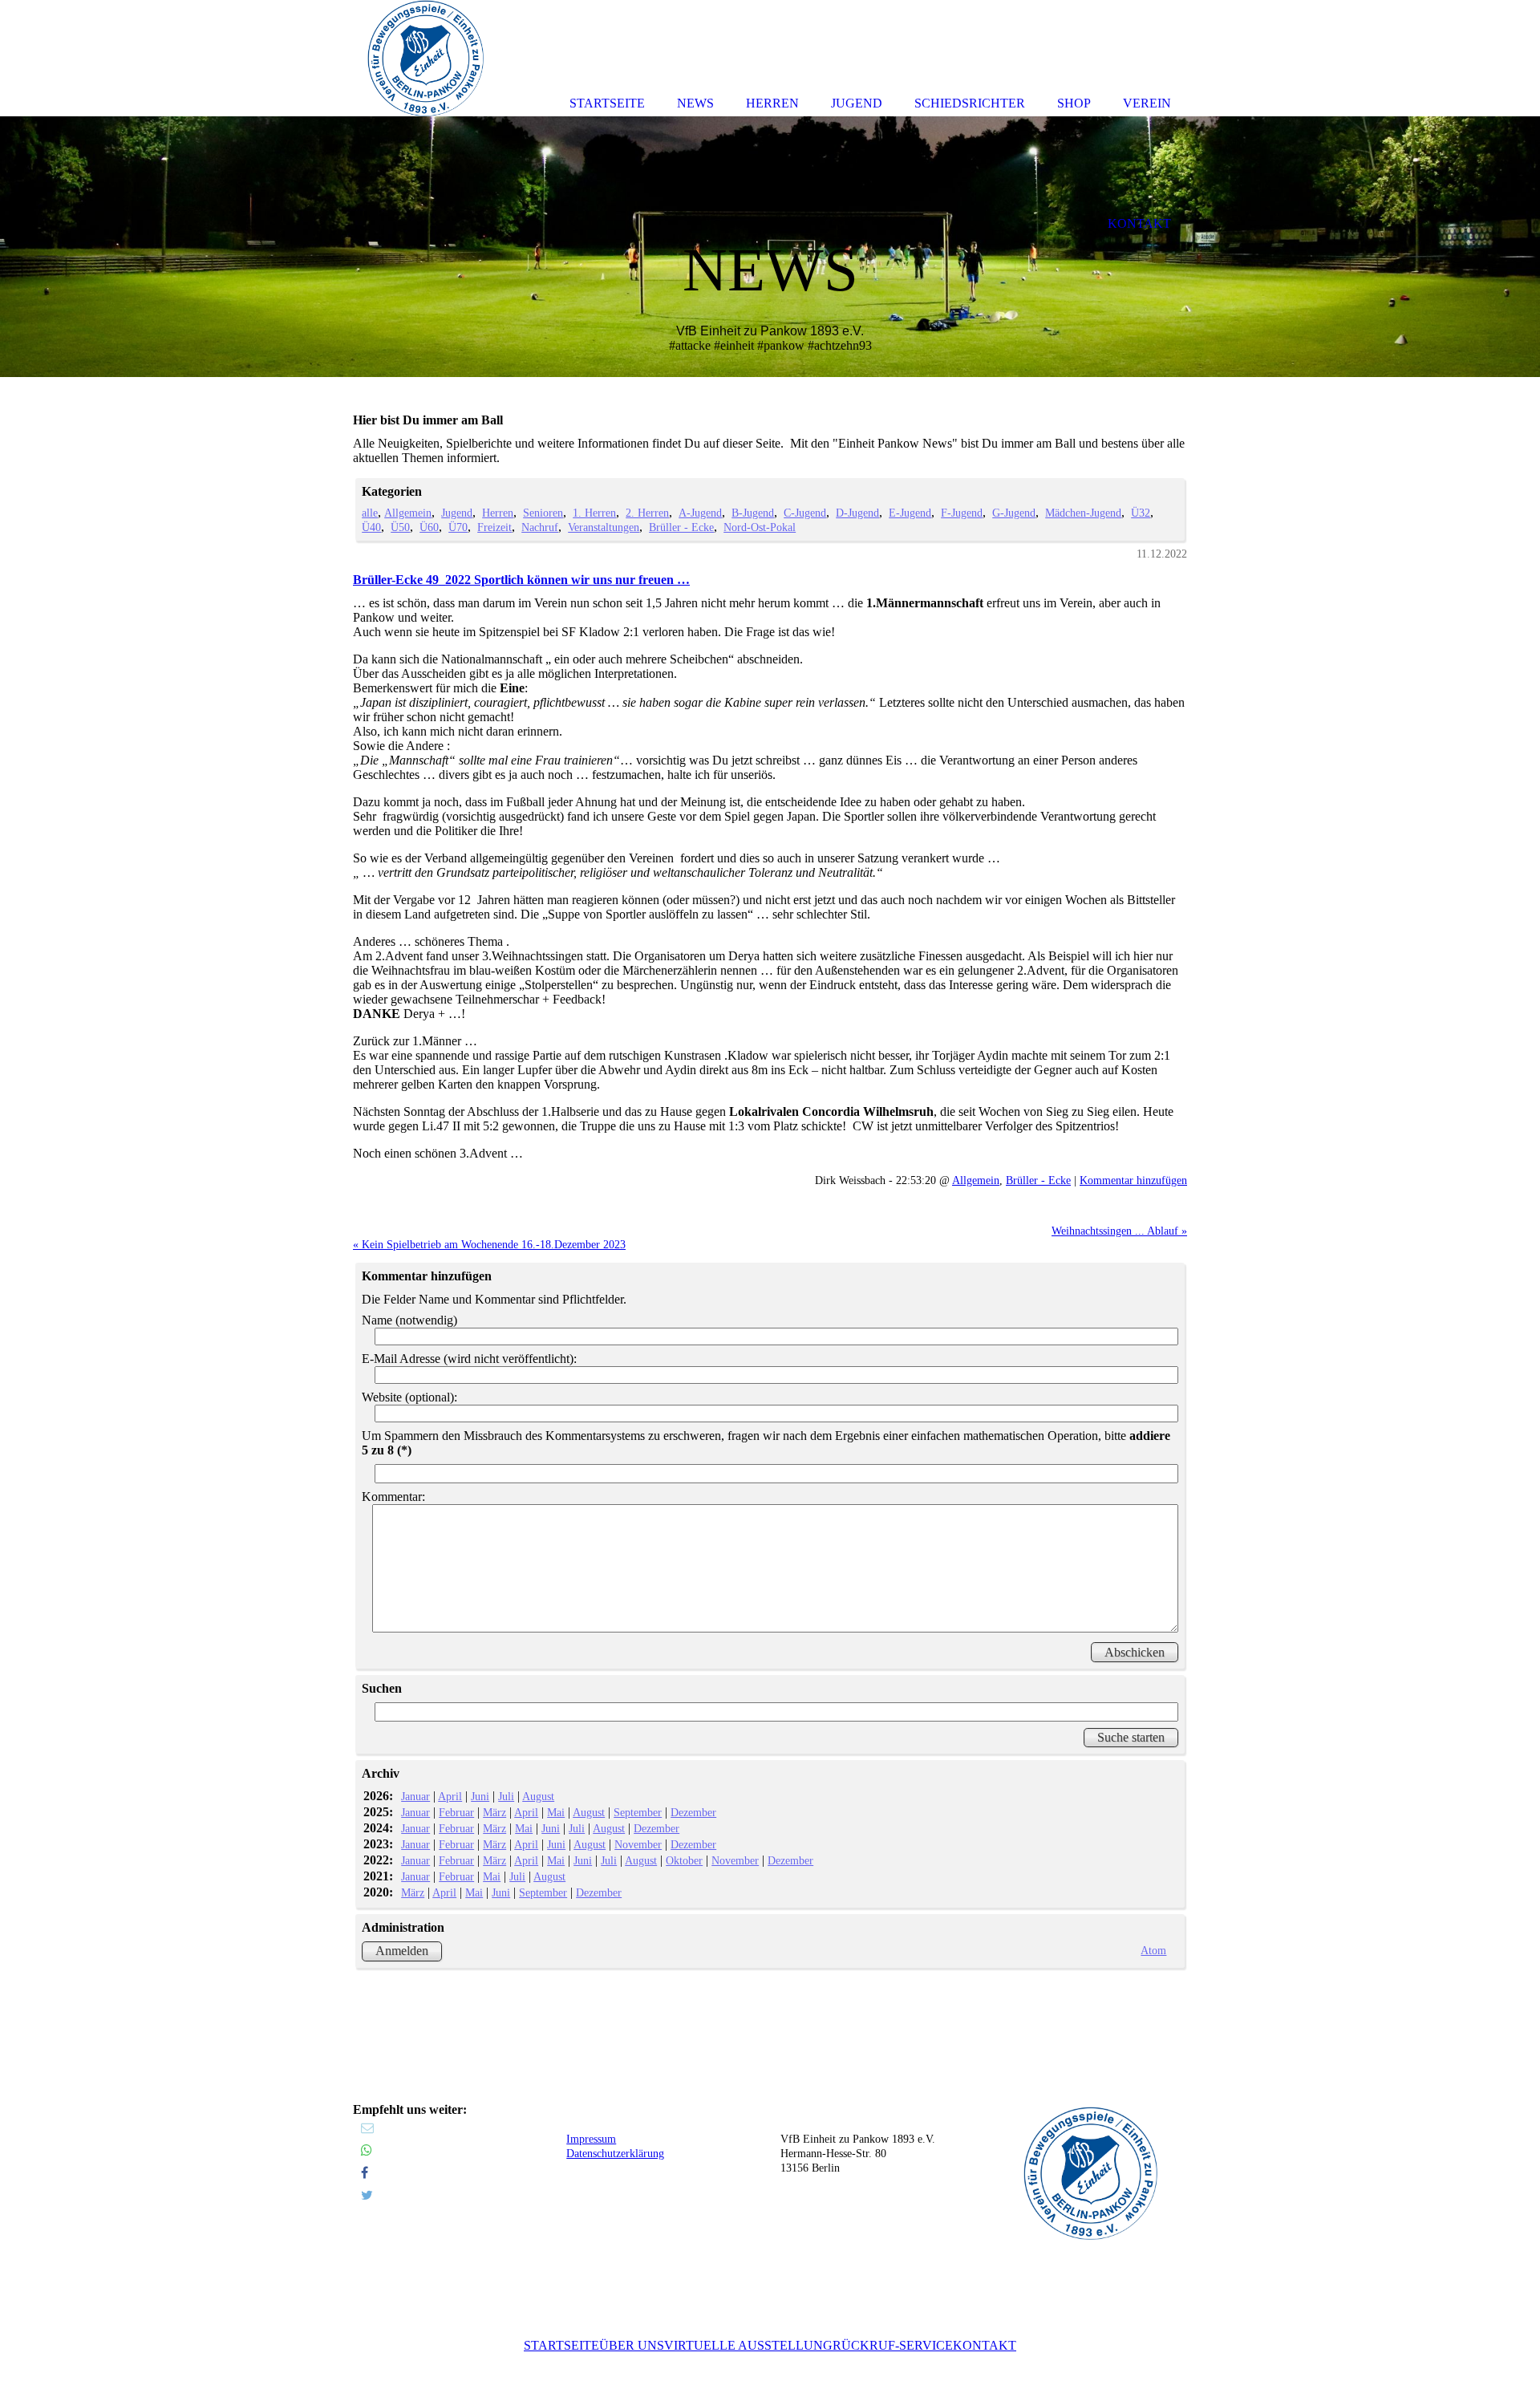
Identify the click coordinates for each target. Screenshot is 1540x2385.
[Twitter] (367, 2195)
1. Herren (594, 513)
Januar (415, 1796)
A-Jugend (700, 513)
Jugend (457, 513)
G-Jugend (1014, 513)
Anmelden (402, 1951)
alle (370, 513)
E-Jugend (910, 513)
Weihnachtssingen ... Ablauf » (1119, 1231)
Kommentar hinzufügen (1133, 1180)
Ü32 (1141, 513)
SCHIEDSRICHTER (970, 103)
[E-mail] (367, 2128)
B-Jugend (753, 513)
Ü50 (400, 527)
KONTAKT (985, 2345)
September (638, 1812)
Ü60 (429, 527)
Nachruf (540, 527)
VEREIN (1147, 103)
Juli (506, 1796)
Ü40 (371, 527)
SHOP (1074, 103)
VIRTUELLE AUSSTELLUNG (748, 2345)
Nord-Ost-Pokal (760, 527)
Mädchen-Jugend (1083, 513)
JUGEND (857, 103)
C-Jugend (805, 513)
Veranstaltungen (604, 527)
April (450, 1796)
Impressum (591, 2139)
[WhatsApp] (367, 2150)
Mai (556, 1812)
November (638, 1844)
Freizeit (494, 527)
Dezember (693, 1812)
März (494, 1812)
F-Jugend (962, 513)
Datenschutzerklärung (615, 2154)
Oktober (684, 1860)
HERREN (772, 103)
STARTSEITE (561, 2345)
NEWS (695, 103)
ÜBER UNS (632, 2345)
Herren (498, 513)
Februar (456, 1812)
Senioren (543, 513)
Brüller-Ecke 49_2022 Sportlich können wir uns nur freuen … (521, 580)
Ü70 (458, 527)
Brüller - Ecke (681, 527)
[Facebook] (365, 2173)
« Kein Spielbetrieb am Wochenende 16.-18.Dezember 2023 (489, 1244)
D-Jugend (857, 513)
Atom (1153, 1950)
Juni (480, 1796)
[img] (770, 247)
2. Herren (647, 513)
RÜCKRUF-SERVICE (893, 2345)
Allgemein (408, 513)
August (538, 1796)
